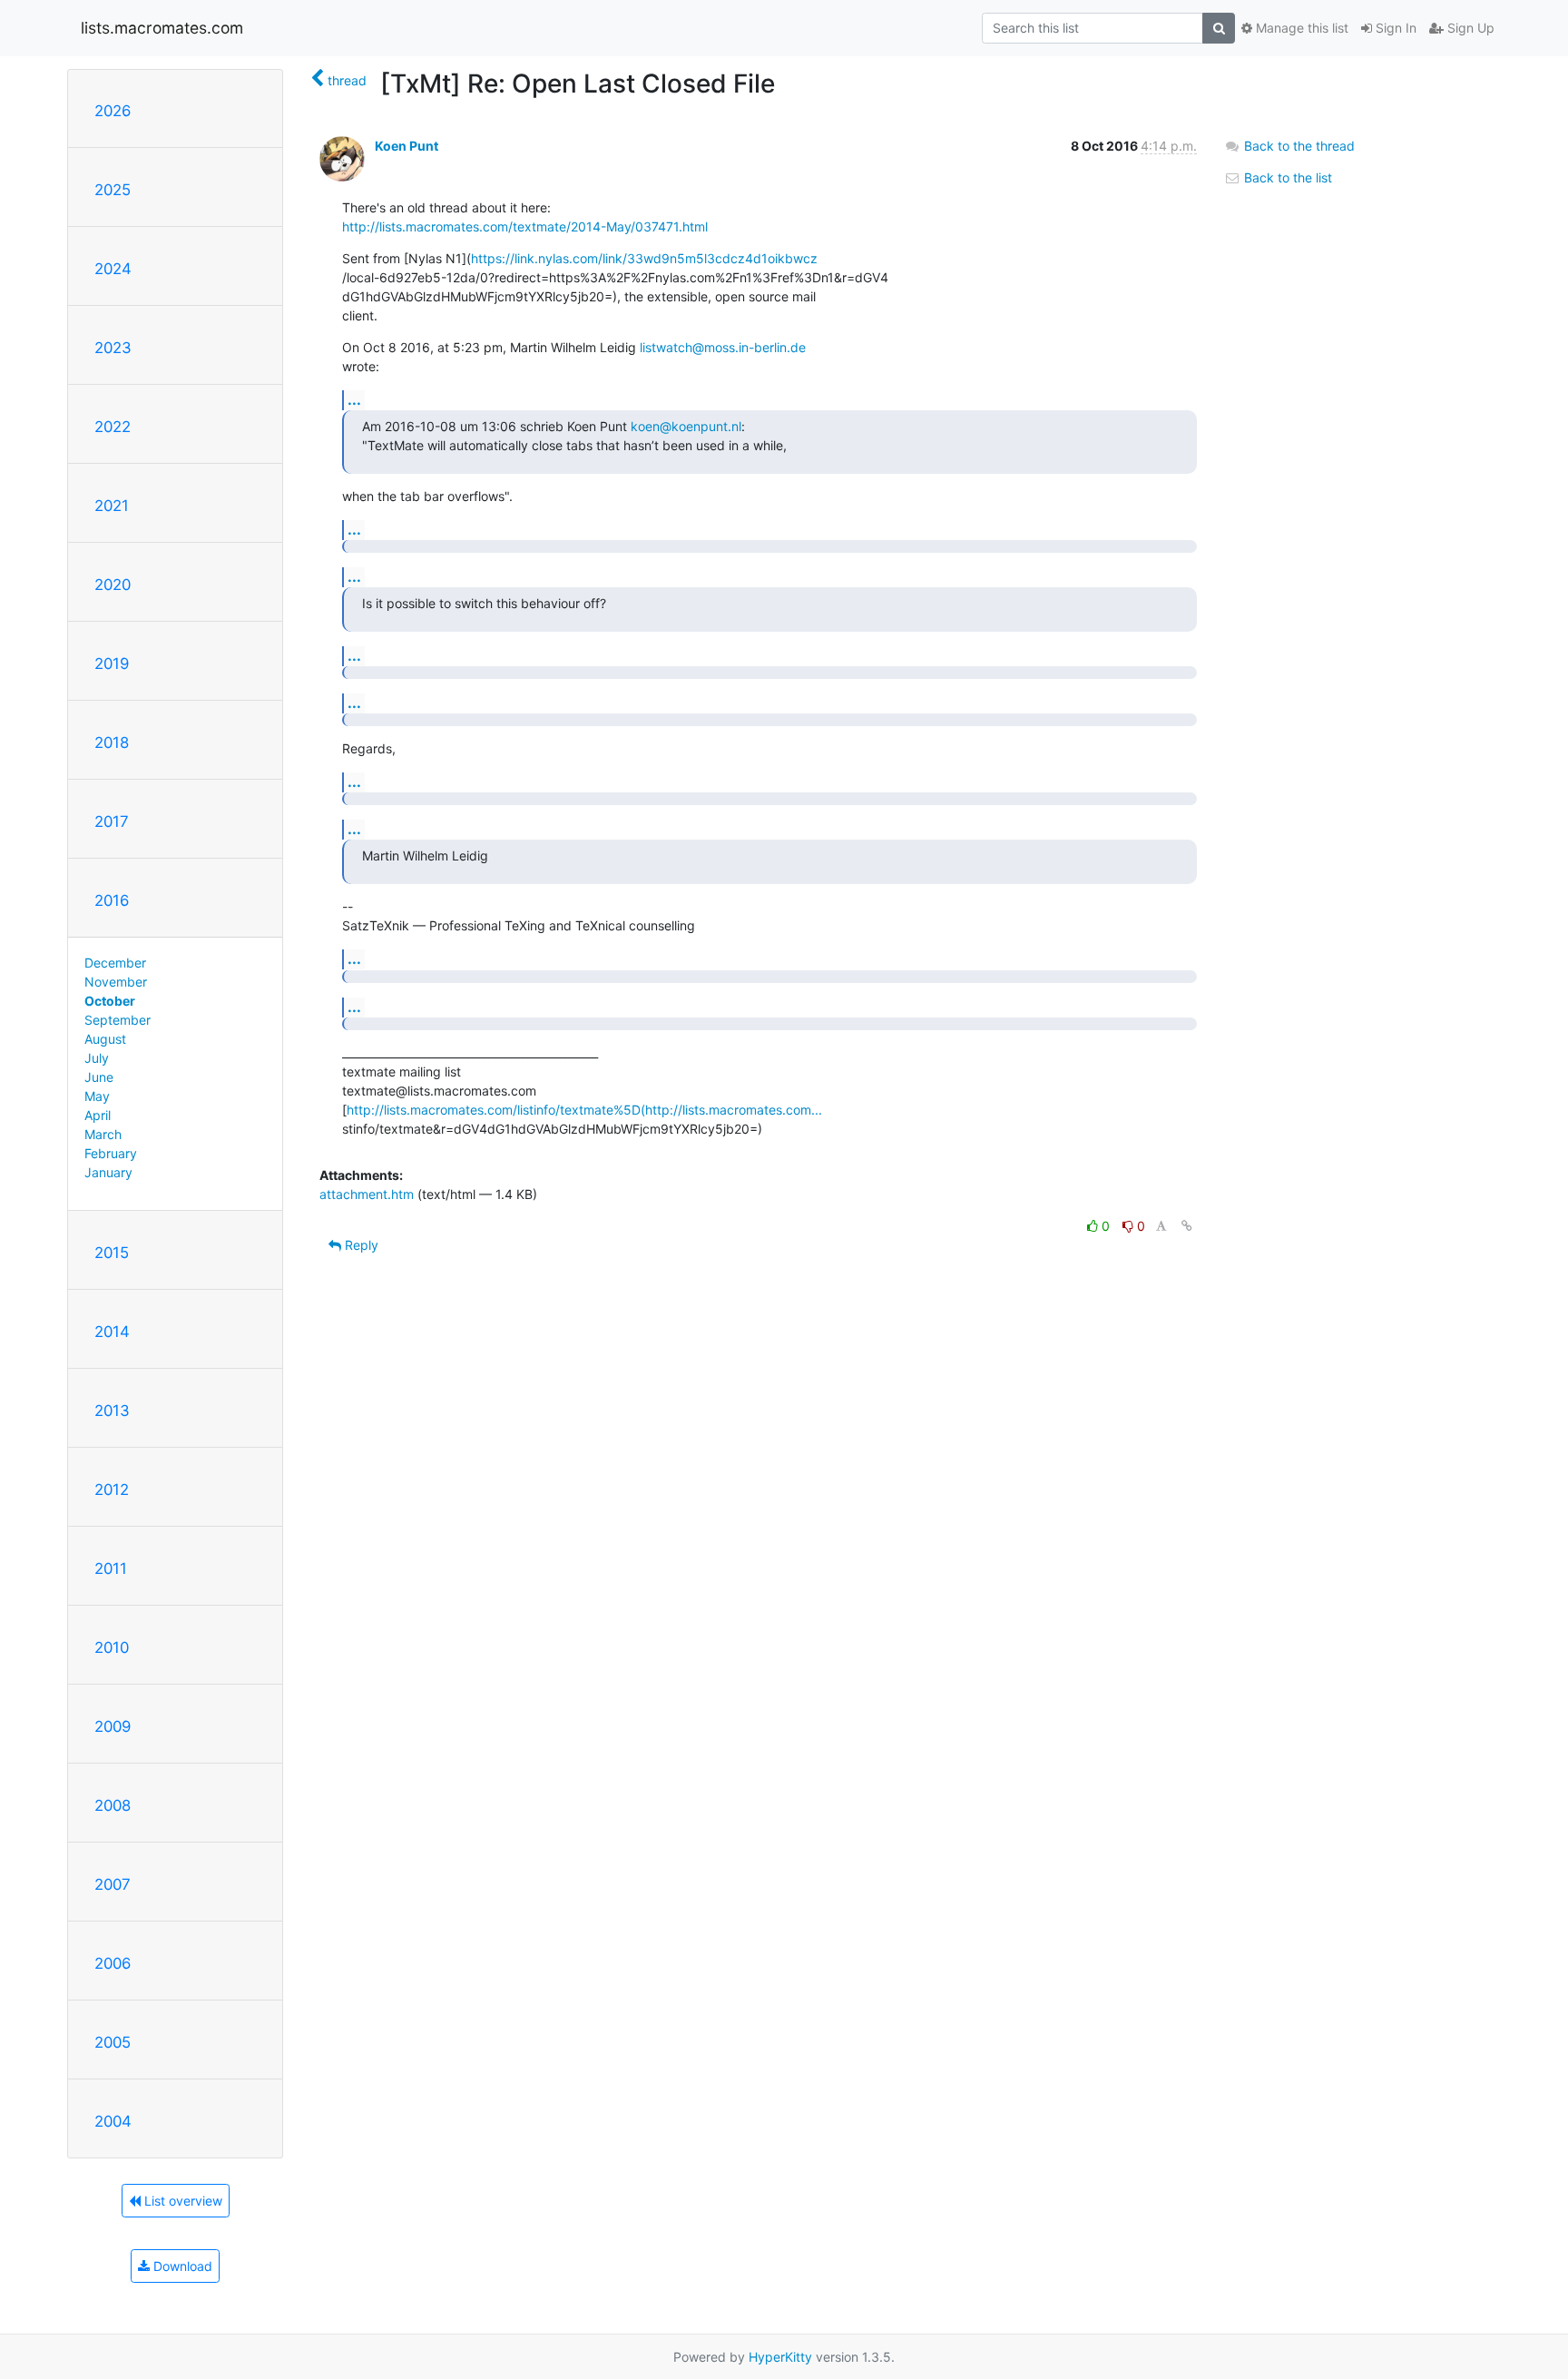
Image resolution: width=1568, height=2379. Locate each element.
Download (181, 2266)
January (108, 1172)
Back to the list (1286, 177)
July (97, 1058)
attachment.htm (367, 1194)
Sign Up (1469, 28)
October (110, 1001)
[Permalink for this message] (1187, 1226)
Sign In (1394, 28)
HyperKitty (780, 2357)
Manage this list (1300, 28)
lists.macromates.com (162, 28)
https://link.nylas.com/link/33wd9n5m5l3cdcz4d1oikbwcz (644, 258)
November (116, 982)
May (97, 1096)
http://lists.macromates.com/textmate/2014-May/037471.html (525, 226)
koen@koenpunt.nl (686, 426)
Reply (360, 1245)
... (354, 399)
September (118, 1020)
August (105, 1039)
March (103, 1134)
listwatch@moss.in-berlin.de (723, 347)
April (98, 1115)
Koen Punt (407, 146)
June (99, 1077)
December (115, 963)
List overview (181, 2201)
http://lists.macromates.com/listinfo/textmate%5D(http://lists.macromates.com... (584, 1110)
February (111, 1153)
